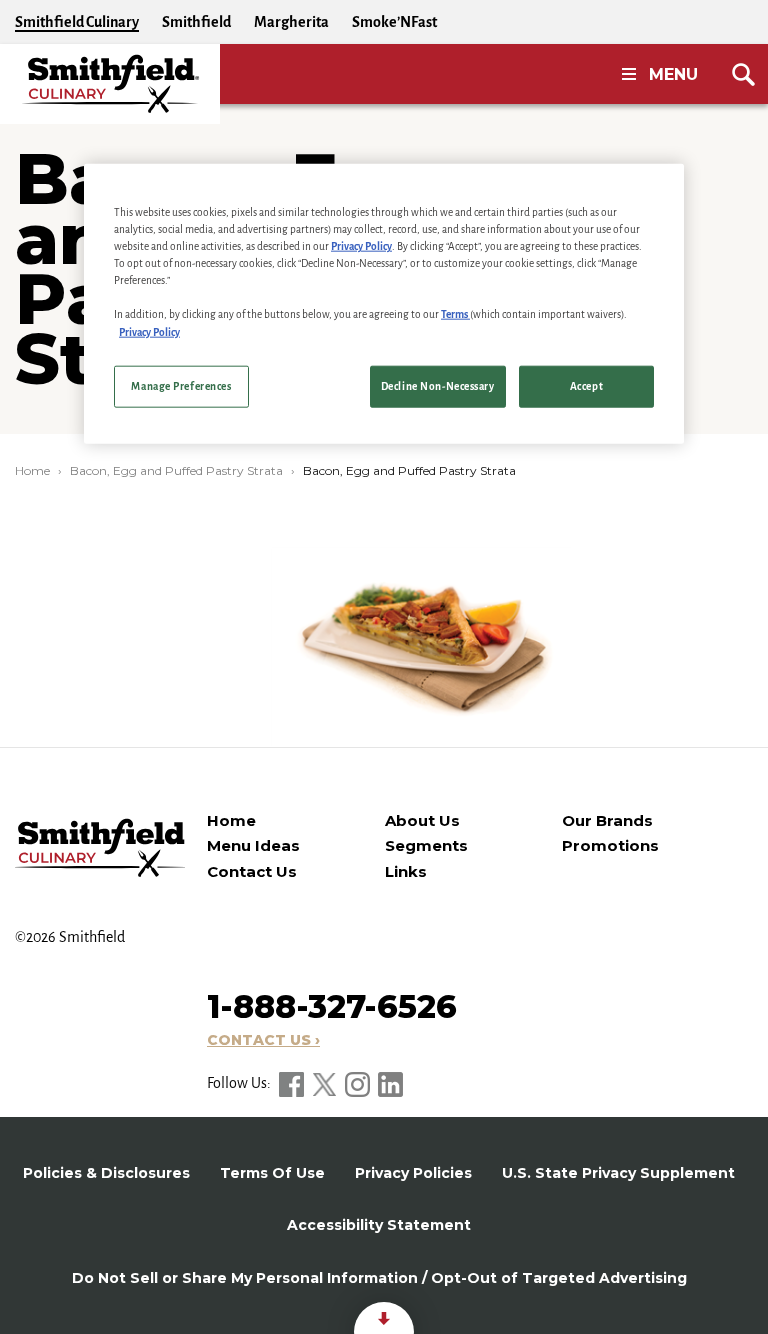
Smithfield (196, 22)
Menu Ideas (253, 845)
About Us (422, 820)
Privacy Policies (413, 1173)
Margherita (291, 22)
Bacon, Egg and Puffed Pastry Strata (176, 470)
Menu (673, 74)
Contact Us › (263, 1040)
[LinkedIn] (390, 1083)
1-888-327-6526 (332, 1006)
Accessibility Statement (379, 1225)
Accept (586, 385)
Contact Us (252, 871)
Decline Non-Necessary (438, 385)
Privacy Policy (361, 246)
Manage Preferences (181, 385)
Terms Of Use (272, 1173)
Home (32, 470)
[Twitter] (326, 1083)
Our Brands (607, 820)
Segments (426, 845)
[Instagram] (359, 1083)
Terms (455, 314)
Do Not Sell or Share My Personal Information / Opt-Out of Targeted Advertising (379, 1278)
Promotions (610, 845)
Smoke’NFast (394, 22)
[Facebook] (293, 1083)
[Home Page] (110, 84)
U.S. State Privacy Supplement (618, 1173)
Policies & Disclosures (106, 1173)
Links (406, 871)
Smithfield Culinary (77, 22)
